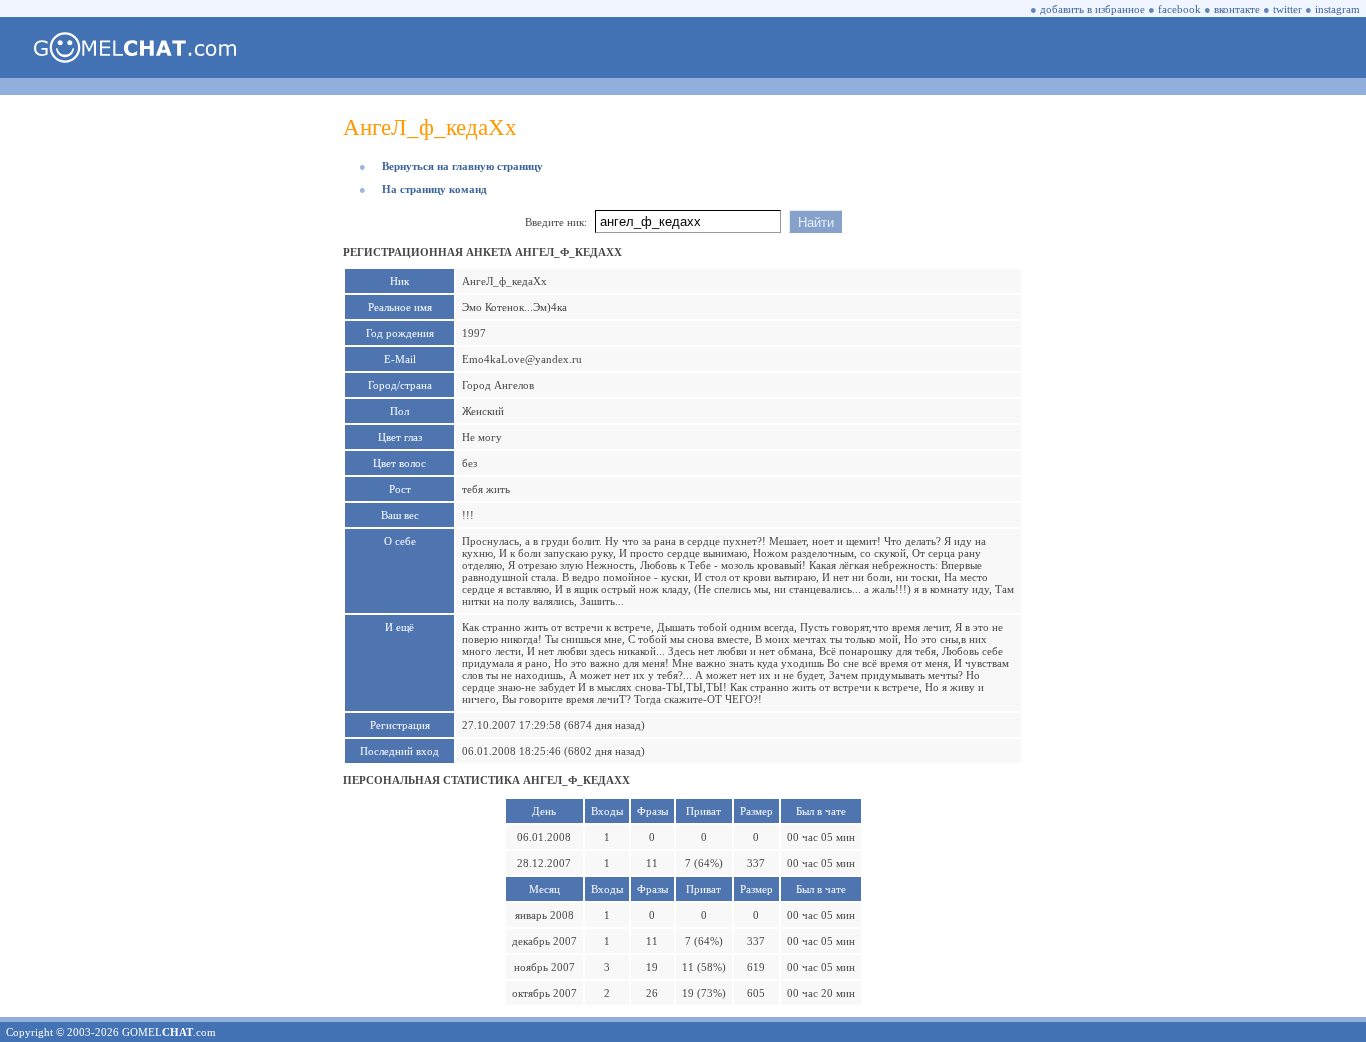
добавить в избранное (1092, 9)
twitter (1287, 9)
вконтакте (1237, 9)
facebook (1179, 9)
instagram (1337, 9)
